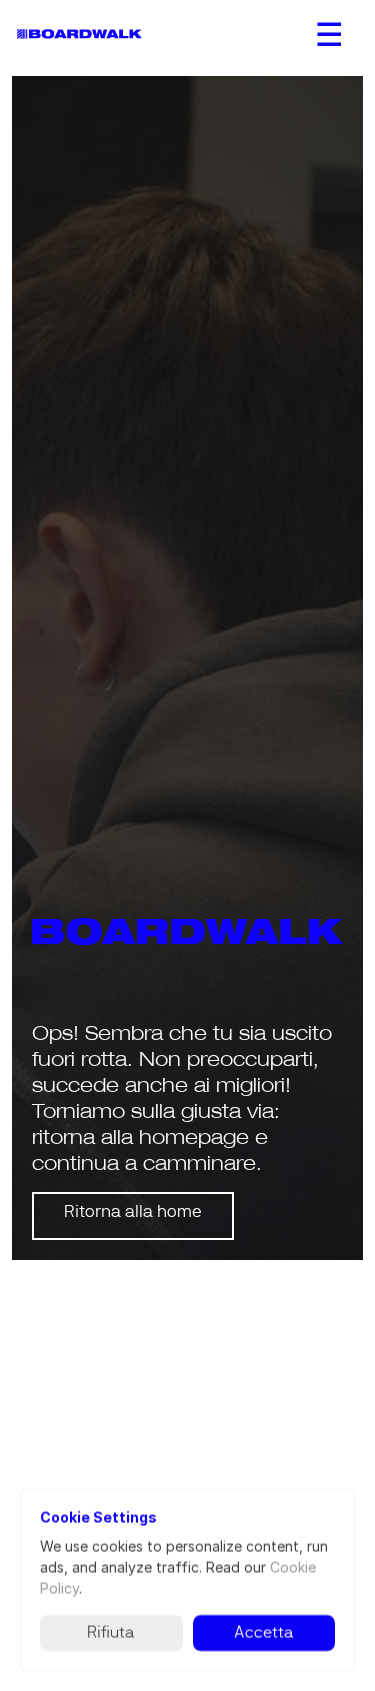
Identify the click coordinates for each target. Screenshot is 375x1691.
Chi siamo (53, 1483)
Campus (223, 1483)
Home (36, 1441)
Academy (45, 1676)
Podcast (222, 1441)
